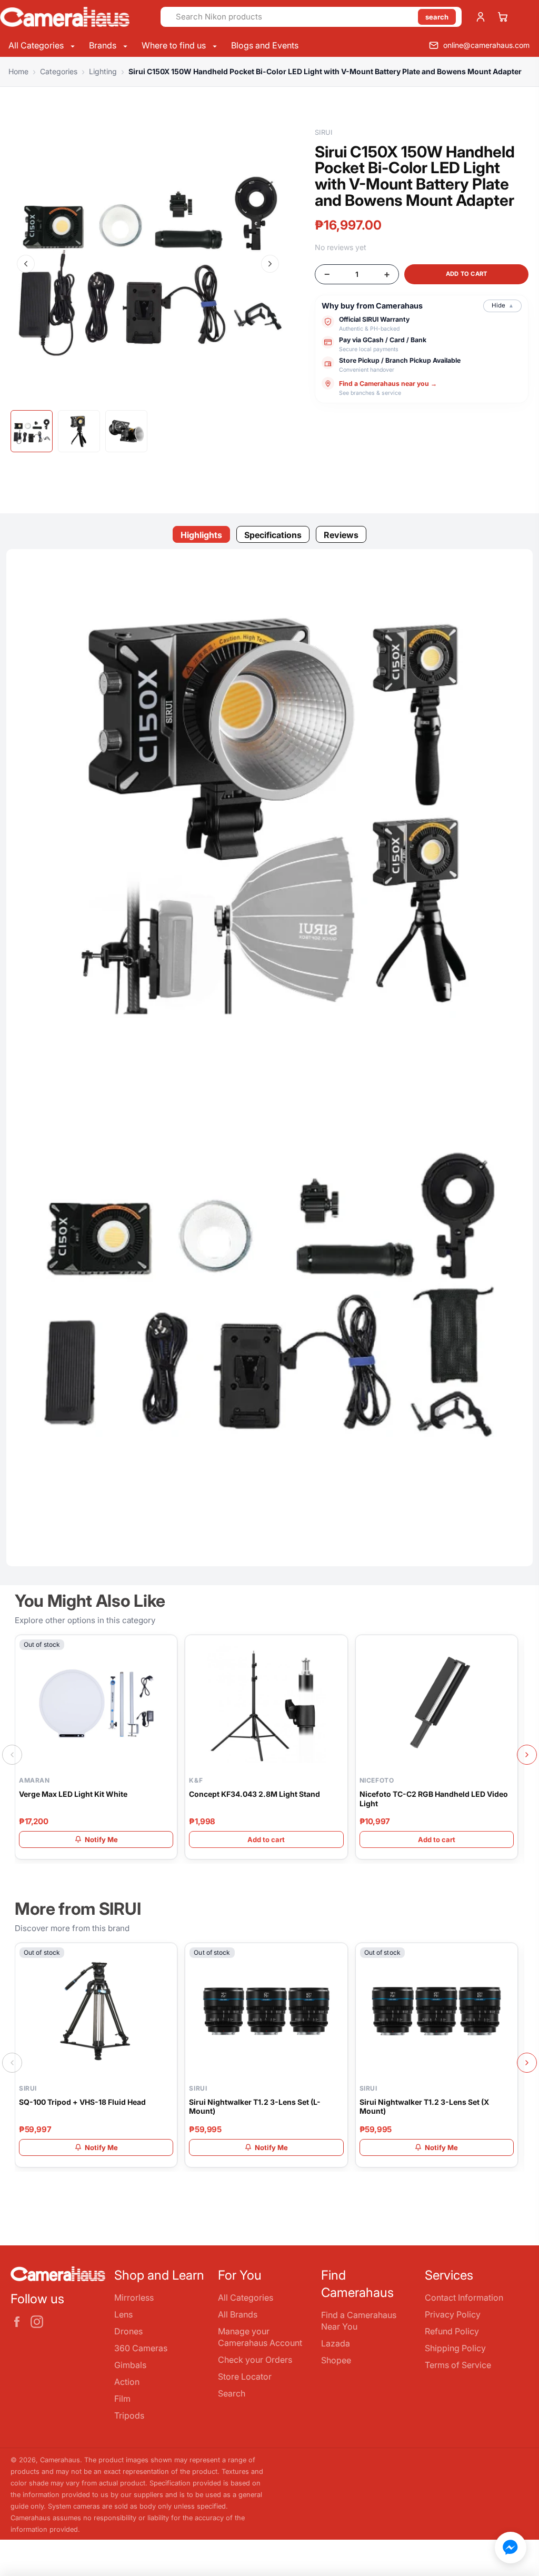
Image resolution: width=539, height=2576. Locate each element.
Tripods (129, 2415)
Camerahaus (60, 2460)
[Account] (481, 17)
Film (122, 2399)
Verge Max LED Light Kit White (73, 1794)
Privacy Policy (453, 2314)
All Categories (37, 45)
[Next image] (270, 264)
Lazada (336, 2343)
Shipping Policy (455, 2348)
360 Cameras (141, 2348)
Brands (104, 45)
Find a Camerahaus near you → (388, 384)
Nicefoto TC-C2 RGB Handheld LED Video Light (434, 1799)
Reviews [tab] (341, 535)
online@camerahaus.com (486, 45)
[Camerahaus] (76, 17)
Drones (128, 2331)
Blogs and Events (265, 45)
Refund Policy (452, 2331)
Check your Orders (255, 2360)
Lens (123, 2314)
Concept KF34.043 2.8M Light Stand (254, 1794)
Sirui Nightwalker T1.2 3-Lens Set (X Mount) (424, 2107)
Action (127, 2382)
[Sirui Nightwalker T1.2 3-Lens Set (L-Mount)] (266, 2012)
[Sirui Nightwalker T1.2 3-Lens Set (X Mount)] (437, 2012)
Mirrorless (134, 2297)
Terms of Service (458, 2365)
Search (232, 2393)
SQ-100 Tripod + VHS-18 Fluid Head (82, 2102)
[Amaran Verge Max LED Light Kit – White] (96, 1704)
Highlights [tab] (201, 535)
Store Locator (245, 2376)
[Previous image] (26, 264)
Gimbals (130, 2365)
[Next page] (527, 1755)
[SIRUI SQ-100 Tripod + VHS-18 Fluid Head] (96, 2012)
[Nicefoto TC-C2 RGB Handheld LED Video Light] (437, 1704)
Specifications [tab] (273, 535)
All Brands (238, 2314)
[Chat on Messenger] (511, 2548)
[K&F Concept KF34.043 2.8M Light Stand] (266, 1704)
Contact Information (464, 2297)
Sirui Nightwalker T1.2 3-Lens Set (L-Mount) (255, 2107)
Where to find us (175, 45)
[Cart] (503, 17)
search (437, 17)
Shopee (336, 2360)
